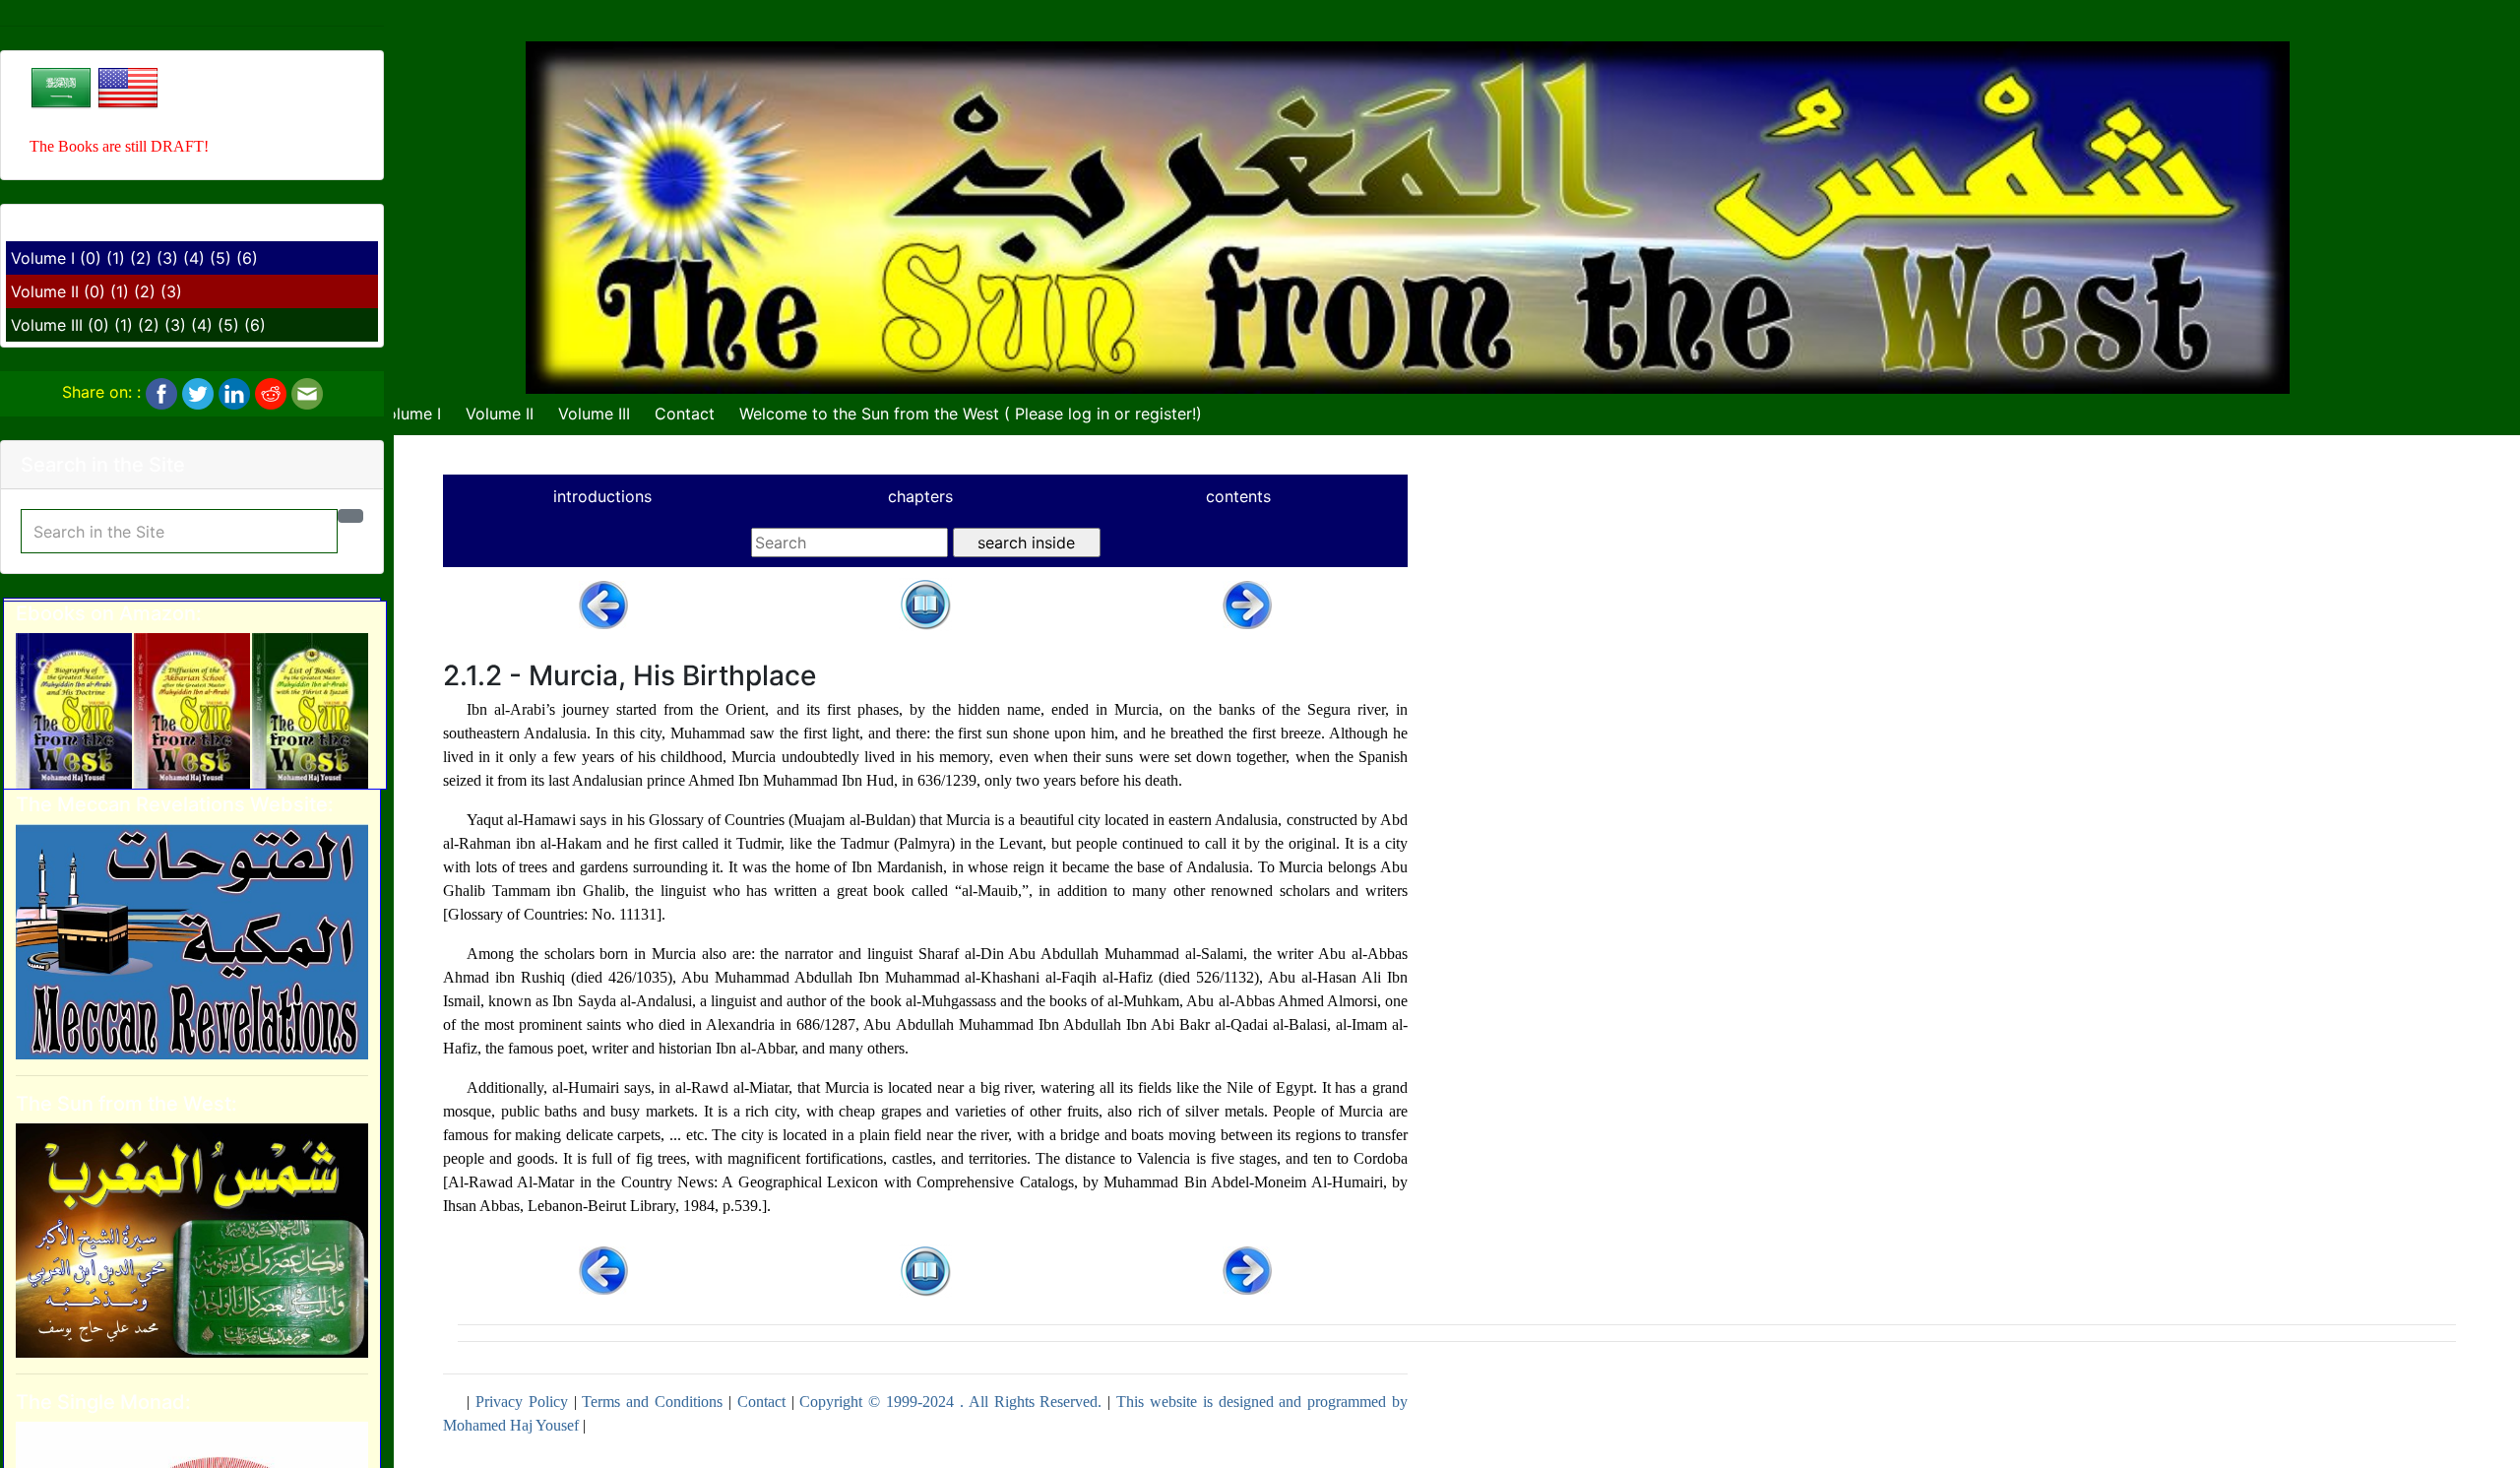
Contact (685, 414)
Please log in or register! (1105, 414)
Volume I (43, 258)
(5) (220, 258)
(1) (116, 258)
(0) (91, 258)
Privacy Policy (522, 1402)
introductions (602, 496)
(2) (141, 258)
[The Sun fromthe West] (192, 1239)
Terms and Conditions (652, 1402)
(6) (247, 258)
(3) (167, 258)
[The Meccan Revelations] (192, 940)
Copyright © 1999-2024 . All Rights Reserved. (950, 1402)
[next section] (1247, 604)
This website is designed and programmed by (1262, 1402)
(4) (194, 258)
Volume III (47, 325)
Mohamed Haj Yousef (511, 1425)
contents (1238, 496)
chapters (920, 496)
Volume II (45, 291)
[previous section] (603, 604)
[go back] (925, 604)
